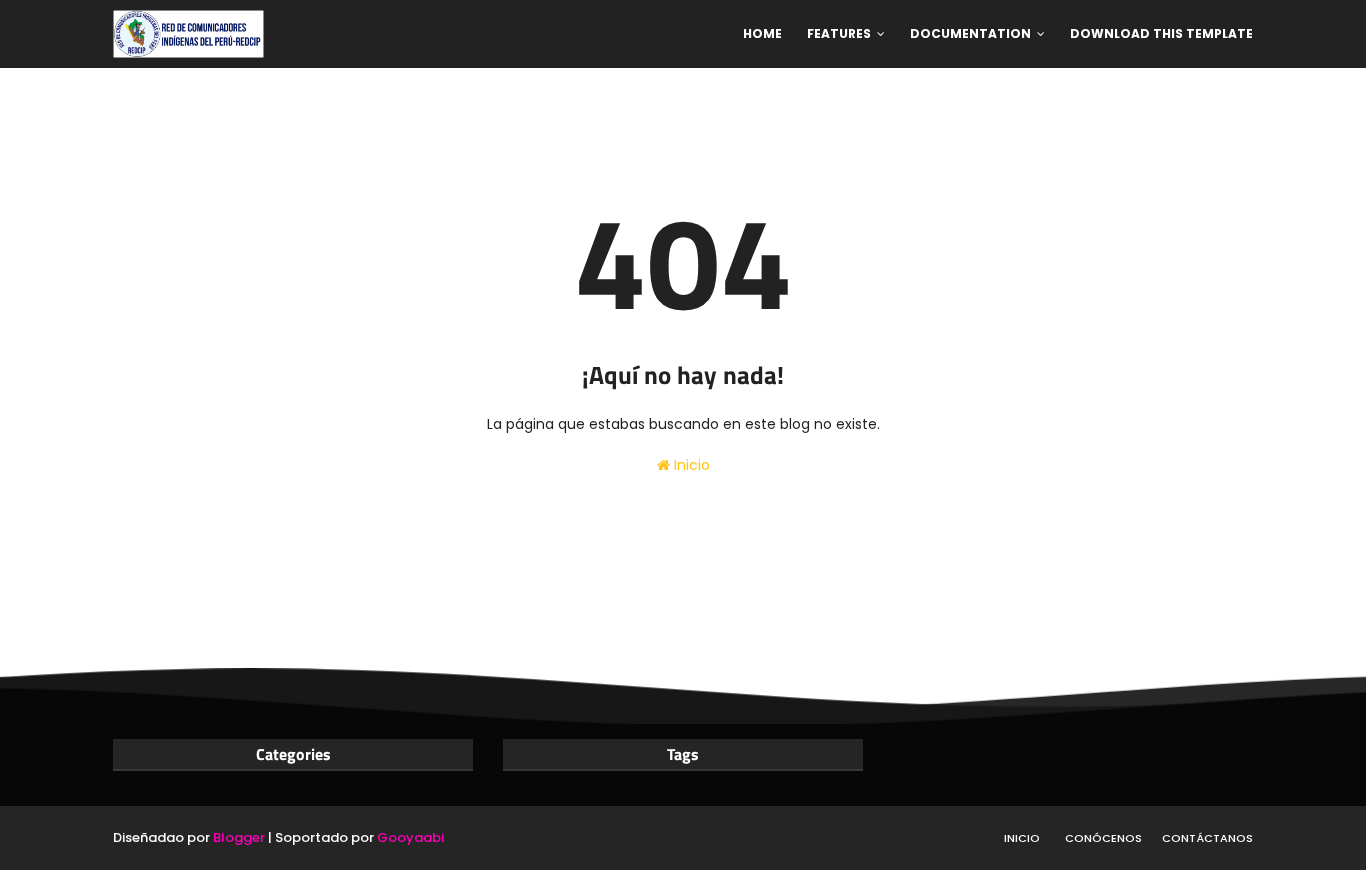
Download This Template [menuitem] (1161, 33)
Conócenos (1103, 838)
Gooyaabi (410, 837)
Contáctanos (1207, 838)
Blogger (239, 837)
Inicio (690, 465)
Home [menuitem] (762, 33)
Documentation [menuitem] (970, 33)
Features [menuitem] (839, 33)
